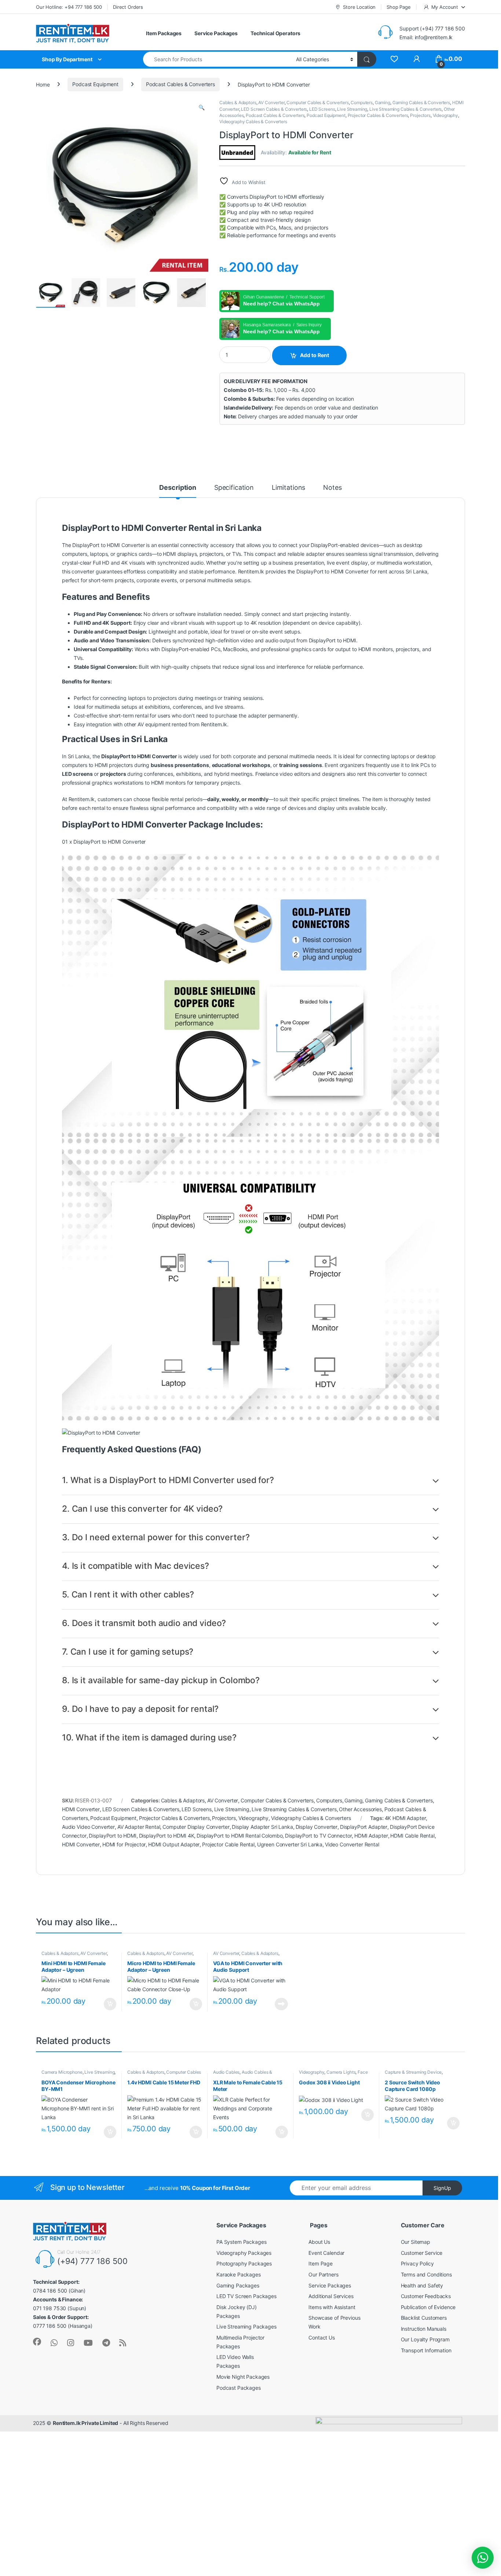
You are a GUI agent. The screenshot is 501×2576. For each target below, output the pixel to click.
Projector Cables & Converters (378, 115)
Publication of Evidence (428, 2307)
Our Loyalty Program (425, 2339)
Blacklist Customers (424, 2318)
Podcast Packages (239, 2388)
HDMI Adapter (371, 1836)
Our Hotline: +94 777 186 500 (69, 7)
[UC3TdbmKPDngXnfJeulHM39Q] (88, 2343)
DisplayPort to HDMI (112, 1836)
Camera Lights (341, 2072)
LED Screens (322, 109)
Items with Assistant (332, 2307)
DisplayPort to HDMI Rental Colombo (239, 1836)
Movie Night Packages (243, 2377)
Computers (362, 102)
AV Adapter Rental (139, 1827)
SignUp (442, 2188)
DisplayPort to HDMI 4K (167, 1836)
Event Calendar (326, 2253)
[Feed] (123, 2343)
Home (43, 84)
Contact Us (322, 2338)
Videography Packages (244, 2253)
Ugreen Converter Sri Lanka (290, 1844)
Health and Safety (422, 2285)
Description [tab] (178, 488)
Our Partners (323, 2274)
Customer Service (422, 2253)
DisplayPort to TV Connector (318, 1836)
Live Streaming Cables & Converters (405, 109)
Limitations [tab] (288, 488)
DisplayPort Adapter (364, 1827)
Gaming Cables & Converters (421, 102)
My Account (445, 7)
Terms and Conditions (426, 2274)
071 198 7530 (50, 2308)
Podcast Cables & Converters (180, 84)
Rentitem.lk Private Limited (85, 2423)
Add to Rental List (109, 2004)
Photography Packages (244, 2263)
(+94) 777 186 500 (92, 2261)
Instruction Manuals (424, 2329)
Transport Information (426, 2350)
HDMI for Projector (124, 1844)
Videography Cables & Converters (253, 122)
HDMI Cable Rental (412, 1836)
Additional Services (331, 2296)
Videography (445, 115)
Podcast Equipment (95, 84)
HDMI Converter (81, 1809)
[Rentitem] (71, 2343)
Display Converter (317, 1827)
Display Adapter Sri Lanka (262, 1827)
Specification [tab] (234, 488)
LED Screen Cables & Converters (274, 109)
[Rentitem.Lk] (37, 2342)
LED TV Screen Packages (246, 2296)
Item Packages (164, 33)
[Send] (54, 2343)
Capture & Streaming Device (413, 2072)
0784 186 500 (50, 2291)
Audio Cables (226, 2072)
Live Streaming (352, 109)
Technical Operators (275, 33)
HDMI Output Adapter (174, 1844)
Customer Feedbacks (426, 2296)
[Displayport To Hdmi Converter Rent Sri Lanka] (394, 59)
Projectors (420, 115)
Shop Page (399, 7)
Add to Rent (315, 355)
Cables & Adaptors (238, 102)
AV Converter (271, 102)
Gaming (383, 102)
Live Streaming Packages (246, 2327)
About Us (319, 2242)
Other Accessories (360, 1809)
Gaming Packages (238, 2285)
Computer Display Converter (196, 1827)
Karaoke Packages (239, 2274)
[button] (202, 107)
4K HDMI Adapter (405, 1818)
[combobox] (217, 59)
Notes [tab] (332, 488)
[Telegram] (106, 2343)
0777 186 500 (50, 2326)
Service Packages (216, 33)
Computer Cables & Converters (317, 102)
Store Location (359, 7)
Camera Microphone (62, 2072)
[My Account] (416, 59)
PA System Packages (241, 2242)
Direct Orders (128, 7)
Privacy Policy (417, 2263)
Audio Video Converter (88, 1827)
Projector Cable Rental (228, 1844)
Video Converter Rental (352, 1844)
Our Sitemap (416, 2242)
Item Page (321, 2263)
